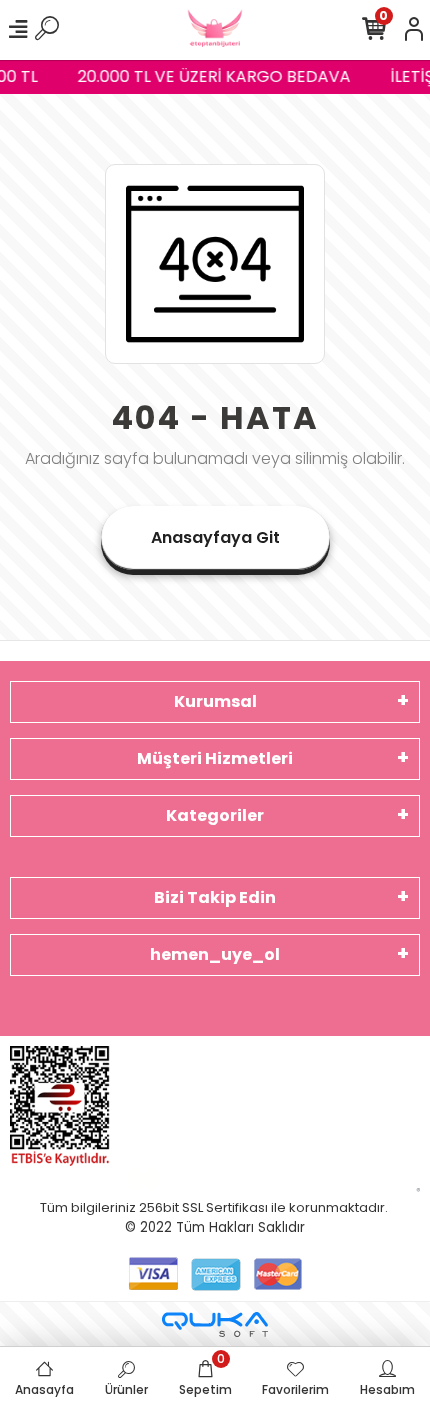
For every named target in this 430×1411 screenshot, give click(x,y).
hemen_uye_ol (215, 954)
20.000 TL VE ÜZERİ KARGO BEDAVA (212, 76)
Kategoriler (215, 815)
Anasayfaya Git (215, 537)
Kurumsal (215, 701)
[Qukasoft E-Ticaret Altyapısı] (215, 1324)
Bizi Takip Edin (215, 897)
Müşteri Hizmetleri (215, 758)
